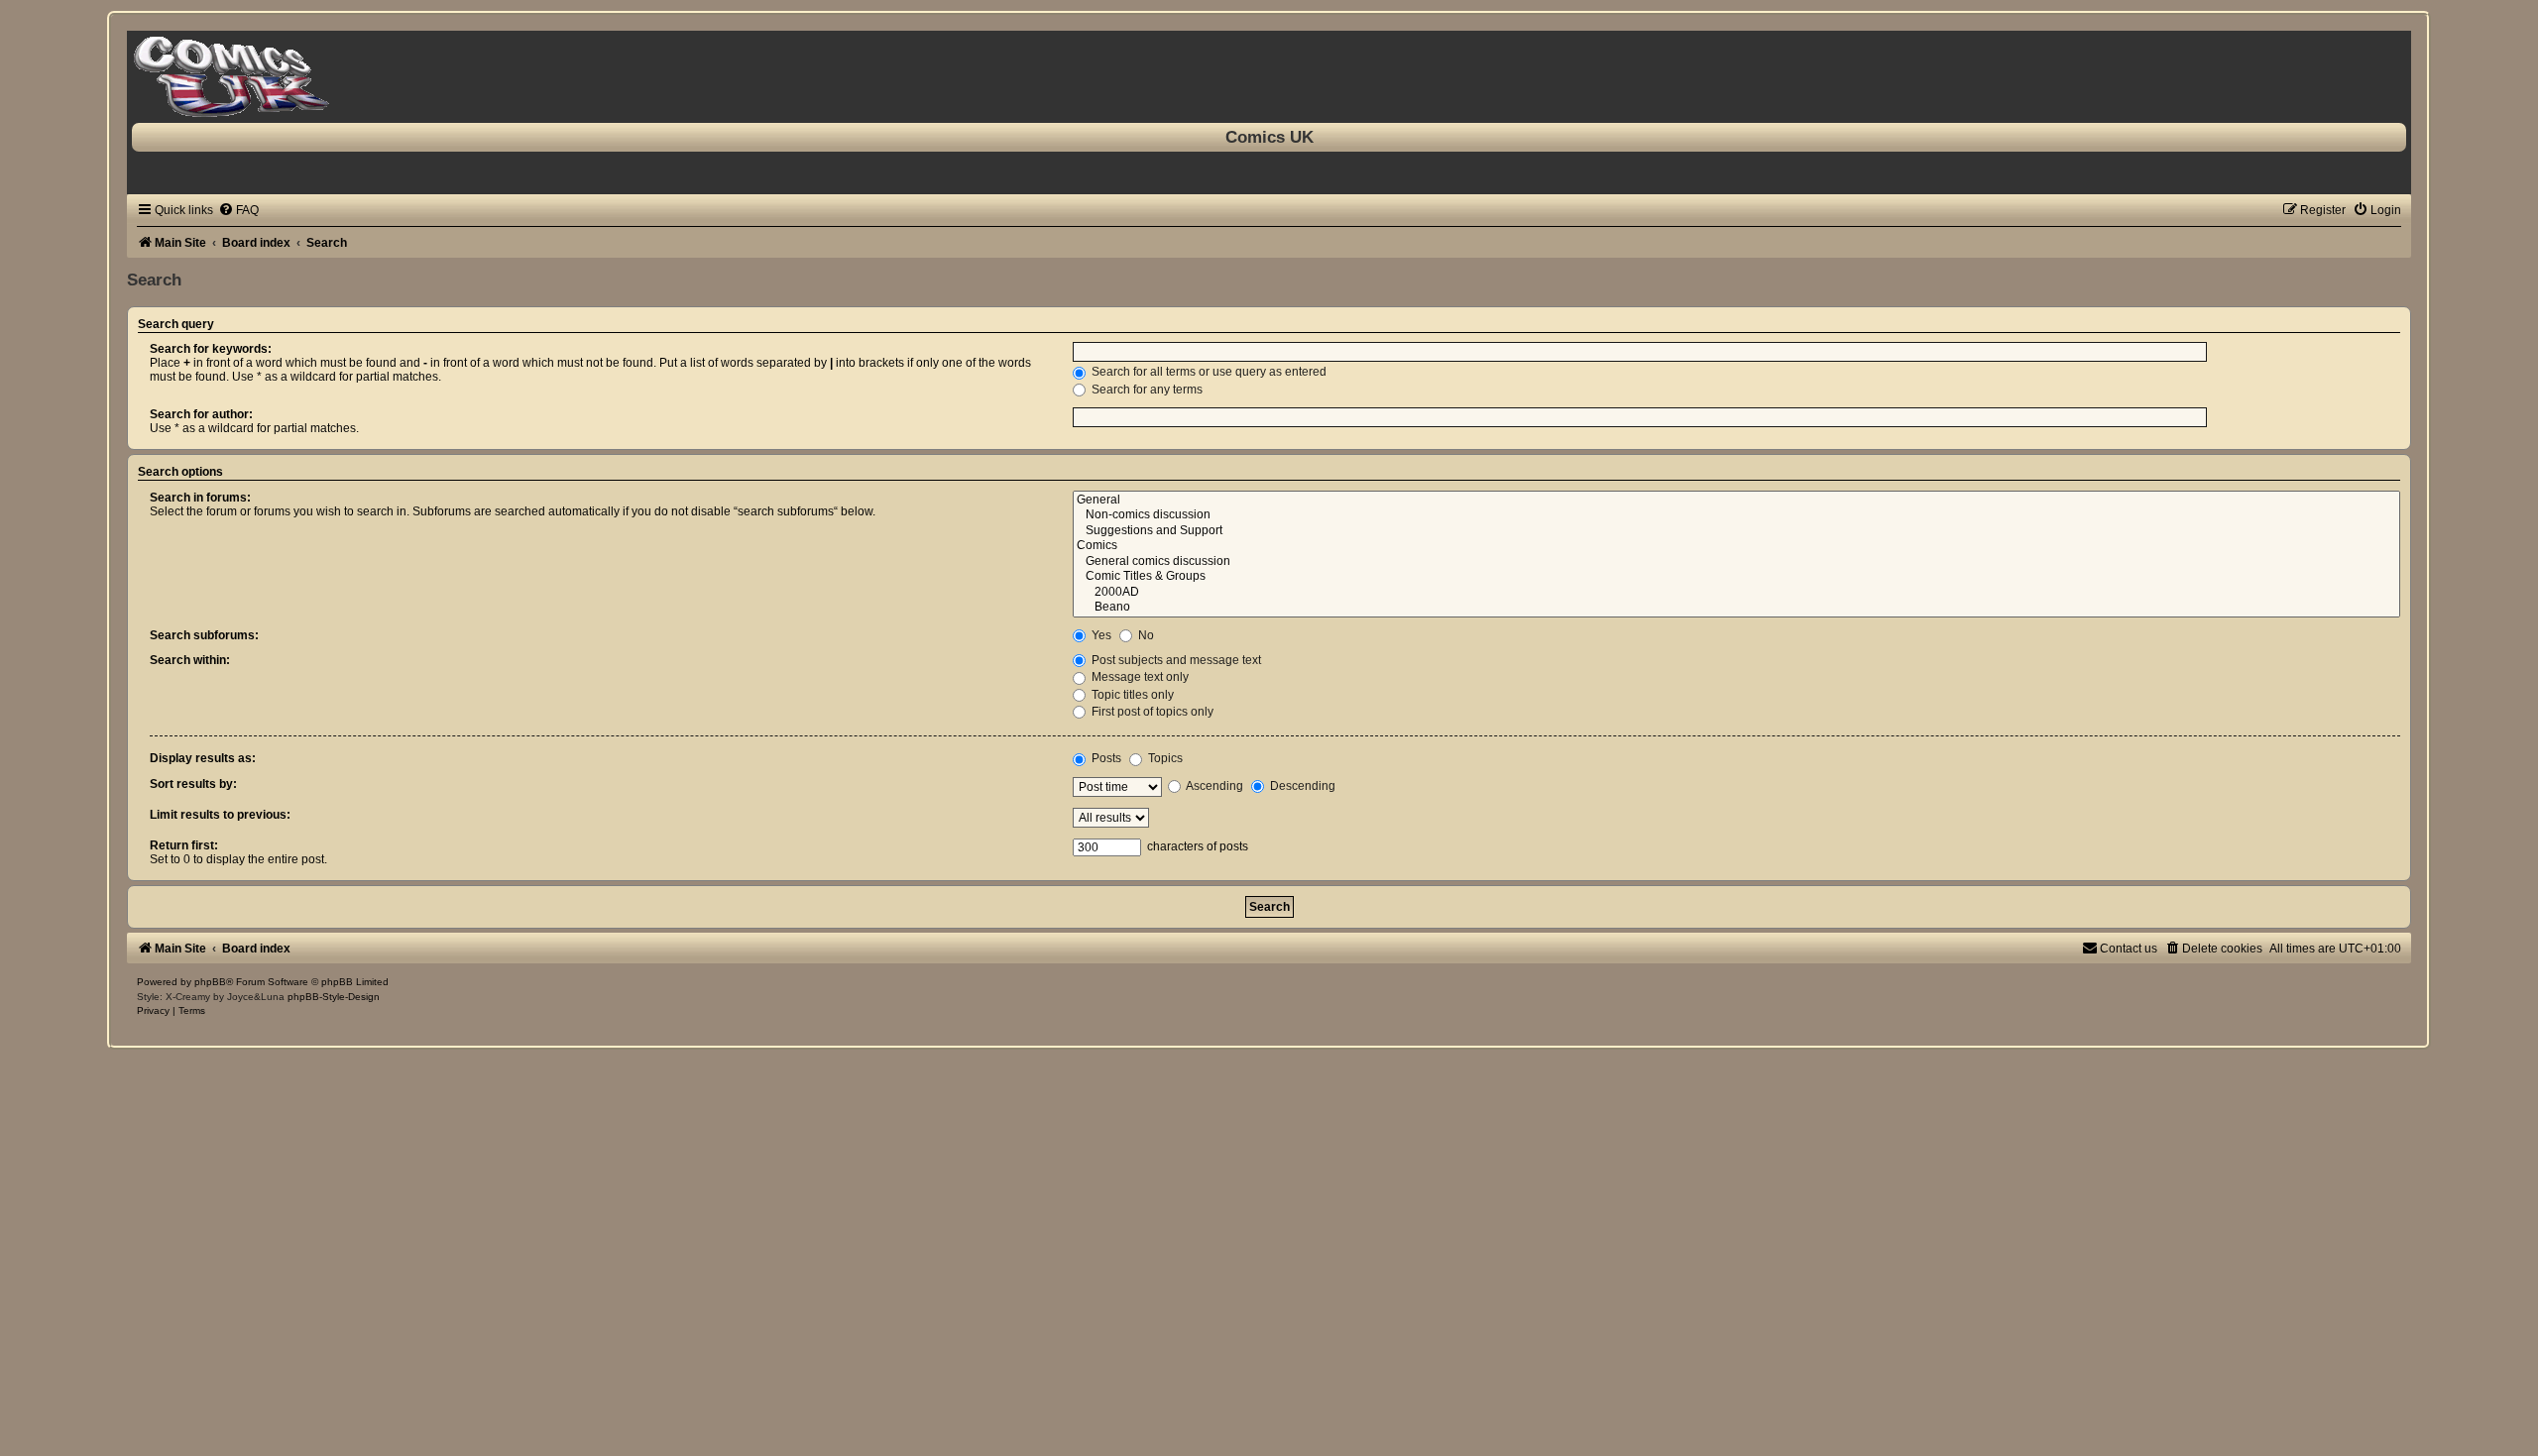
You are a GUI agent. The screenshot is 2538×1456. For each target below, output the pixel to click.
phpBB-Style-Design (334, 997)
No (1145, 635)
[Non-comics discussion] (1736, 515)
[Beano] (1736, 608)
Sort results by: (193, 784)
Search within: (190, 660)
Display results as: (203, 758)
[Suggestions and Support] (1736, 531)
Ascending (1213, 786)
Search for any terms (1146, 390)
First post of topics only (1151, 712)
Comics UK (1269, 137)
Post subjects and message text (1175, 660)
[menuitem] (238, 210)
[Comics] (1736, 546)
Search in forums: (200, 498)
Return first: (184, 845)
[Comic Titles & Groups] (1736, 577)
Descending (1301, 786)
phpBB (210, 982)
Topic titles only (1131, 695)
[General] (1736, 501)
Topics (1164, 758)
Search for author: (201, 414)
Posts (1105, 758)
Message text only (1139, 677)
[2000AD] (1736, 593)
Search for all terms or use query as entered (1208, 372)
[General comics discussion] (1736, 562)
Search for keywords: (211, 349)
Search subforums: (204, 635)
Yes (1100, 635)
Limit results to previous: (220, 815)
